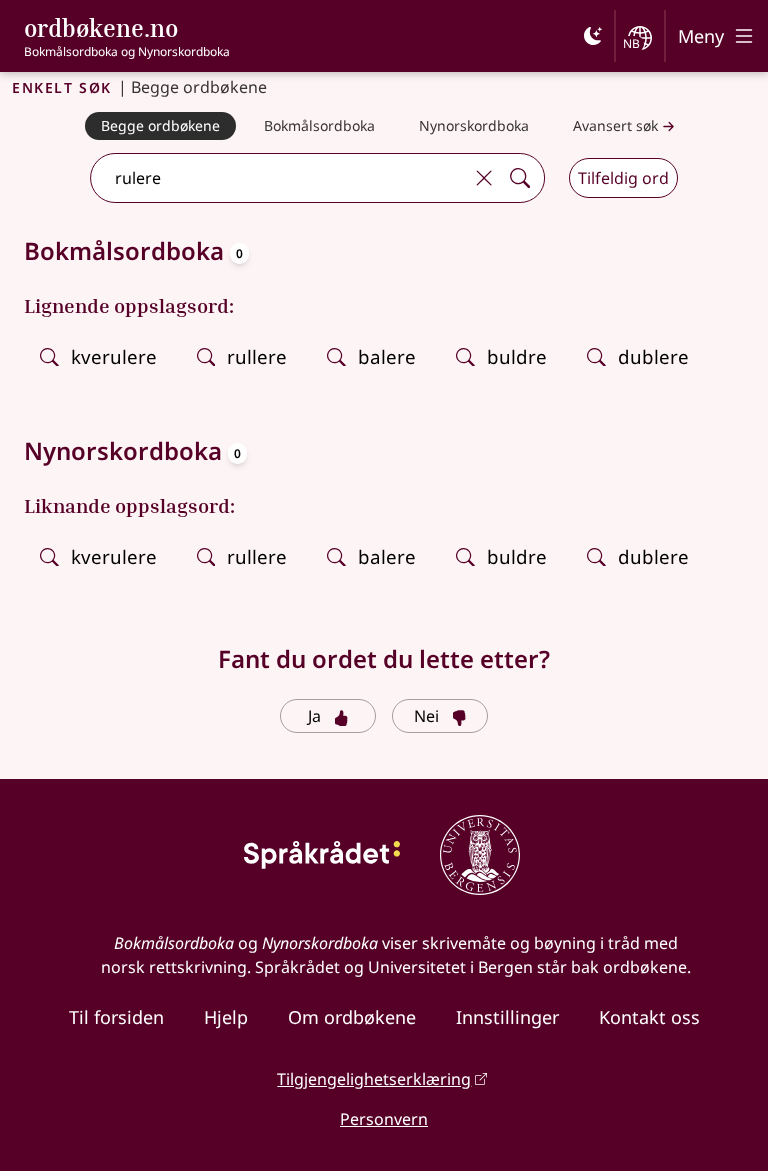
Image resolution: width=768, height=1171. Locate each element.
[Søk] (520, 178)
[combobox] (279, 178)
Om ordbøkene (352, 1017)
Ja (314, 716)
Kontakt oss (649, 1017)
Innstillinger (507, 1017)
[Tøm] (484, 178)
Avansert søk (615, 125)
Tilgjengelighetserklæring (374, 1079)
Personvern (384, 1119)
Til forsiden (116, 1017)
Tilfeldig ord (623, 178)
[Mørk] (593, 36)
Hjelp (226, 1017)
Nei (426, 716)
